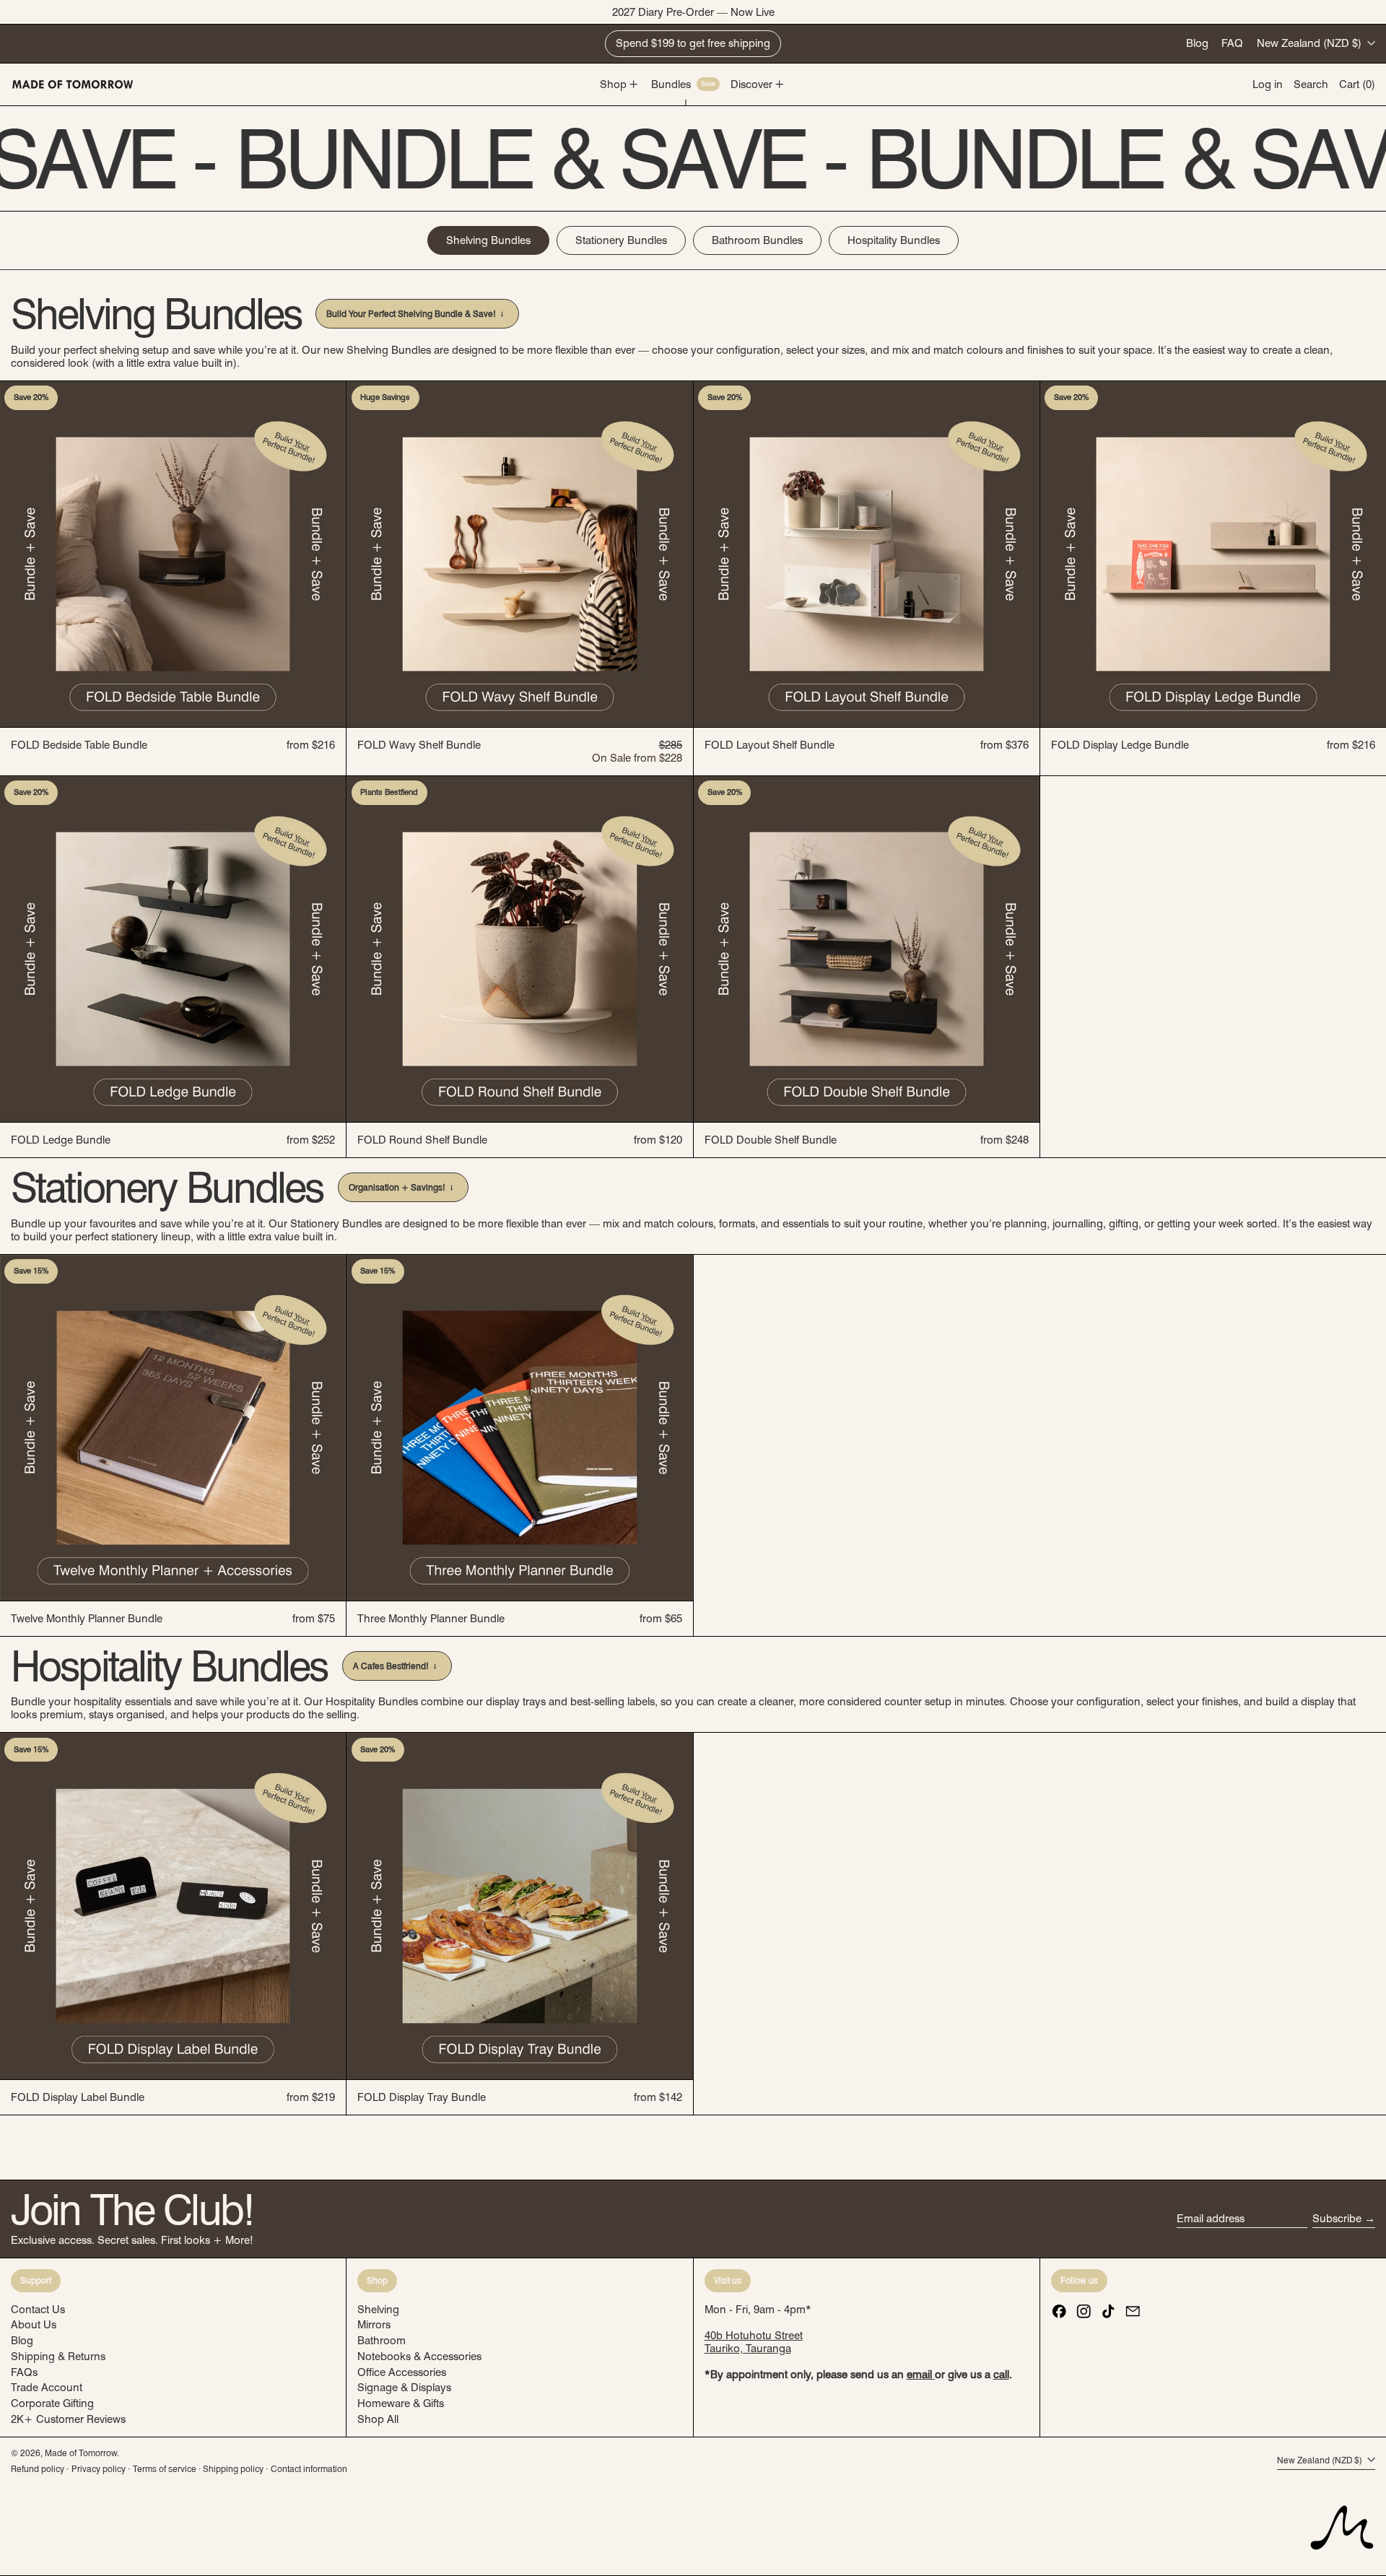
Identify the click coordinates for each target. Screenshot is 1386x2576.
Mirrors (374, 2325)
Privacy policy (99, 2469)
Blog (1197, 43)
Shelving (378, 2310)
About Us (34, 2325)
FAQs (24, 2372)
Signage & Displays (404, 2388)
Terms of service (165, 2469)
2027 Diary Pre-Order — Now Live (693, 12)
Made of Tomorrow (81, 2453)
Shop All (378, 2419)
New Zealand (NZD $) (1311, 43)
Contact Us (38, 2310)
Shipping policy (233, 2469)
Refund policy (38, 2469)
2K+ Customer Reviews (68, 2419)
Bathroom (382, 2341)
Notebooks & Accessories (419, 2357)
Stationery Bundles (621, 240)
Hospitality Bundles (894, 240)
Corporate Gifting (52, 2403)
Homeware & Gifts (401, 2403)
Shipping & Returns (58, 2357)
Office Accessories (402, 2372)
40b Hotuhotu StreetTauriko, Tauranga (754, 2342)
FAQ (1232, 43)
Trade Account (47, 2388)
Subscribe (1337, 2219)
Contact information (309, 2469)
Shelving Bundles (488, 240)
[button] (1311, 84)
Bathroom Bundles (757, 240)
